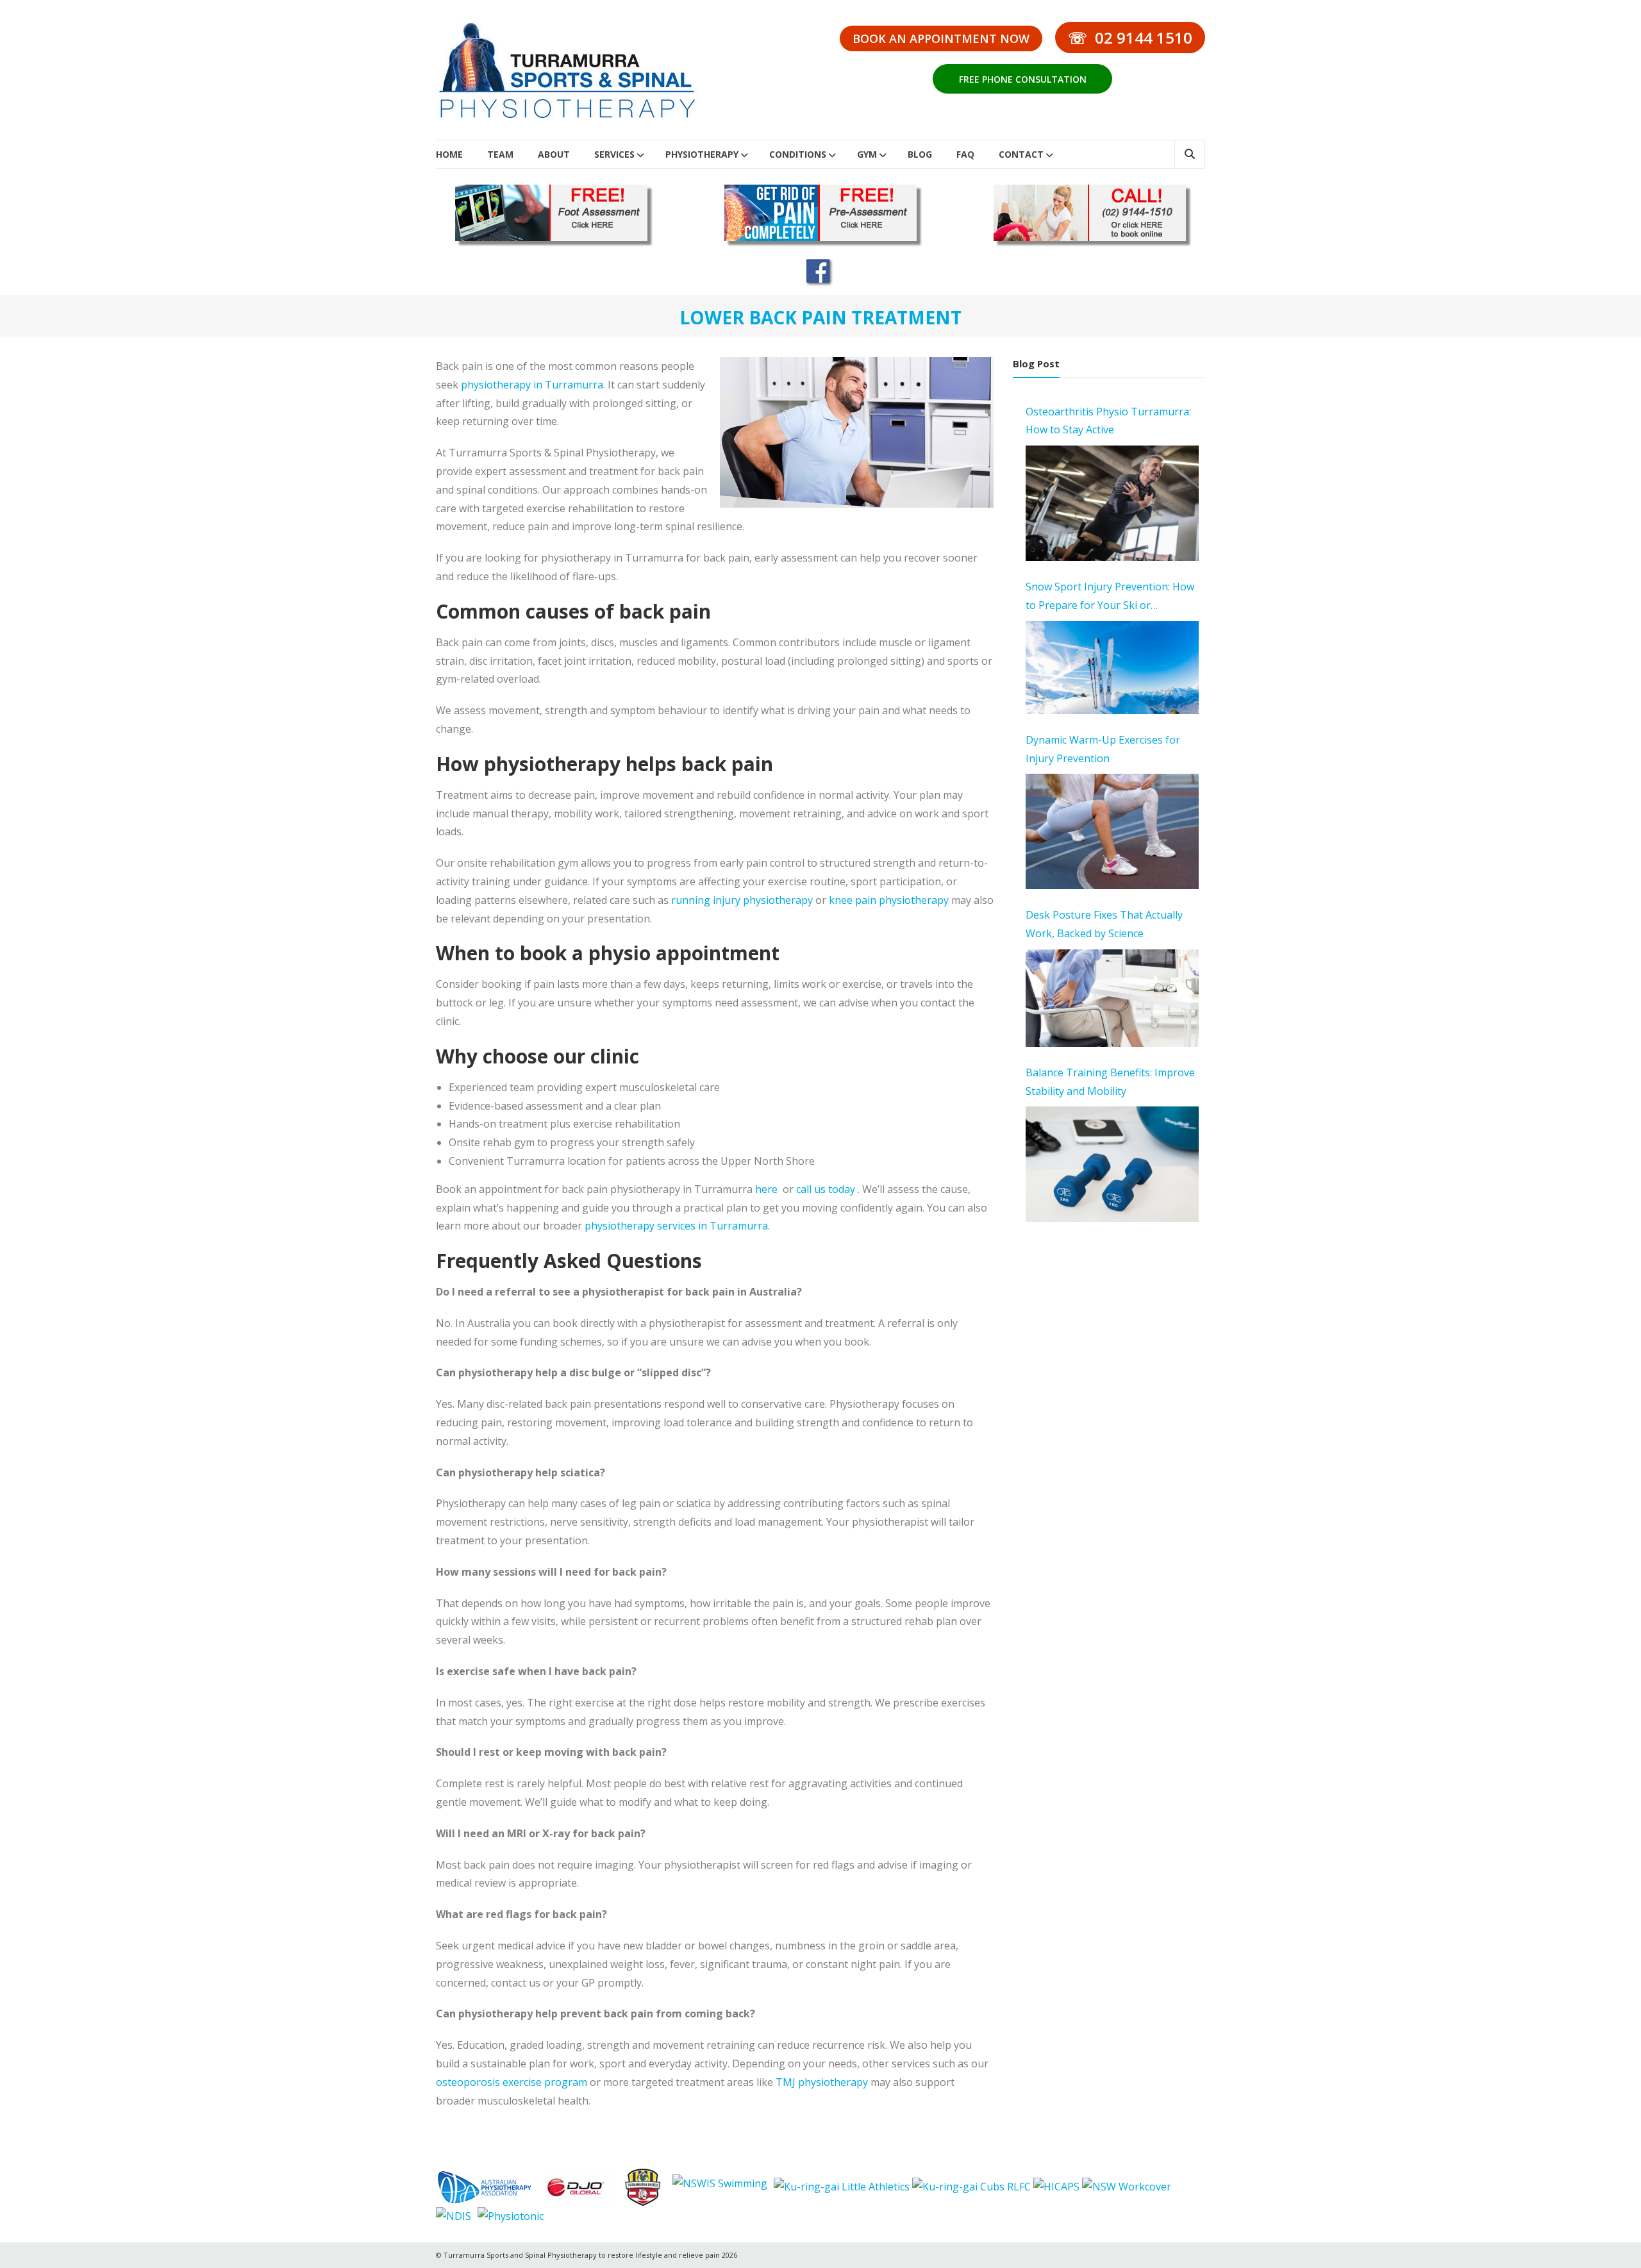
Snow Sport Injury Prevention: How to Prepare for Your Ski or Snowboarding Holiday (1110, 597)
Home (449, 154)
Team (500, 154)
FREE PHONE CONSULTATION (1023, 79)
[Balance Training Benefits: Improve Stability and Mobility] (1112, 1164)
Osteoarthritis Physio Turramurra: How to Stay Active (1108, 421)
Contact (1021, 154)
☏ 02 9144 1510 (1130, 38)
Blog (920, 154)
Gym (867, 154)
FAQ (965, 154)
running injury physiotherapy (742, 900)
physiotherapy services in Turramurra (676, 1226)
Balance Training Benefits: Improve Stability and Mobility (1110, 1082)
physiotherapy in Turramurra (532, 385)
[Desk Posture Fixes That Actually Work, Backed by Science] (1112, 998)
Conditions (798, 154)
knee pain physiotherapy (889, 900)
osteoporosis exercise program (512, 2082)
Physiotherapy (702, 154)
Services (614, 154)
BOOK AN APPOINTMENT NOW (941, 38)
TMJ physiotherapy (822, 2082)
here (766, 1189)
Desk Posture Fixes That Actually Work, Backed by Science (1104, 924)
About (554, 154)
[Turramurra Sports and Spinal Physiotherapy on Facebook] (820, 272)
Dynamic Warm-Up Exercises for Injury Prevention (1103, 749)
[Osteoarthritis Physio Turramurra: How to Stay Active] (1112, 503)
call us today (826, 1189)
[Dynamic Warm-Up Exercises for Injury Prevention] (1112, 831)
